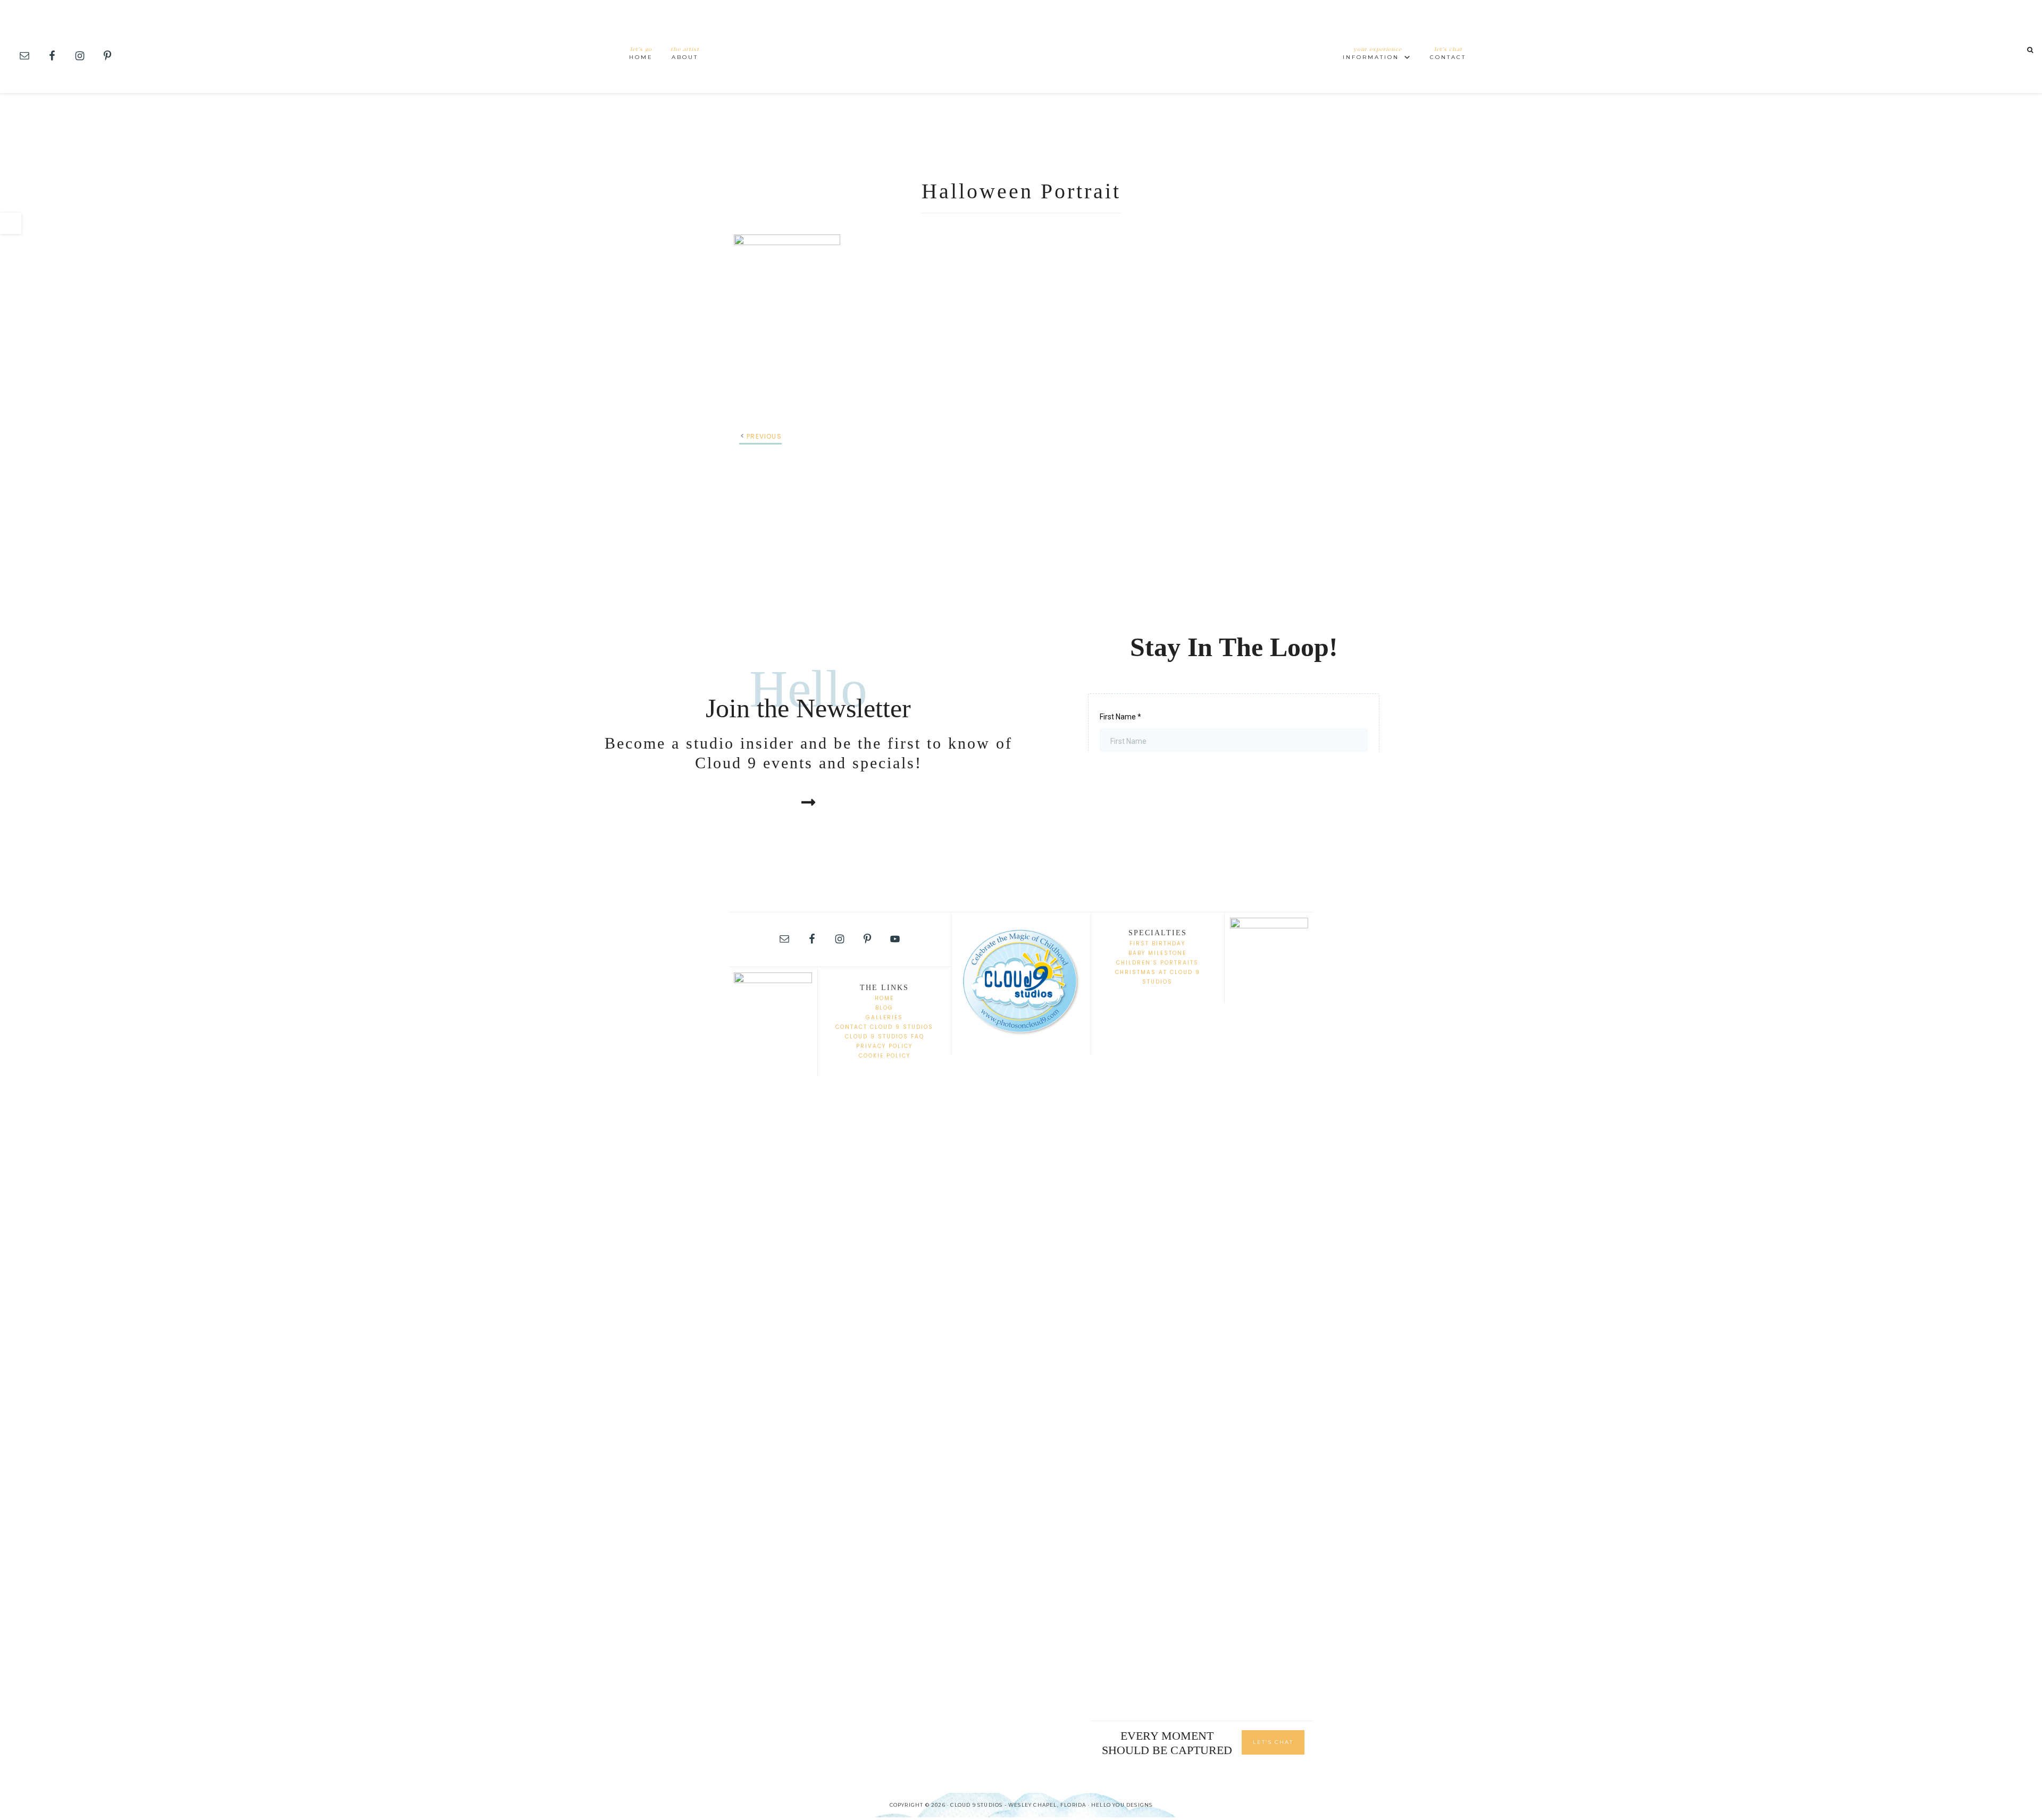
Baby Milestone (1157, 953)
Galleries (884, 1017)
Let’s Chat (1273, 1742)
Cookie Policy (885, 1056)
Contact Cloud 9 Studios (884, 1027)
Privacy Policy (884, 1046)
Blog (884, 1008)
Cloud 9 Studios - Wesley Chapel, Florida (1021, 47)
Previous (764, 436)
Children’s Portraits (1157, 963)
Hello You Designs (1122, 1805)
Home (884, 998)
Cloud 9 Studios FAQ (885, 1037)
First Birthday (1157, 943)
